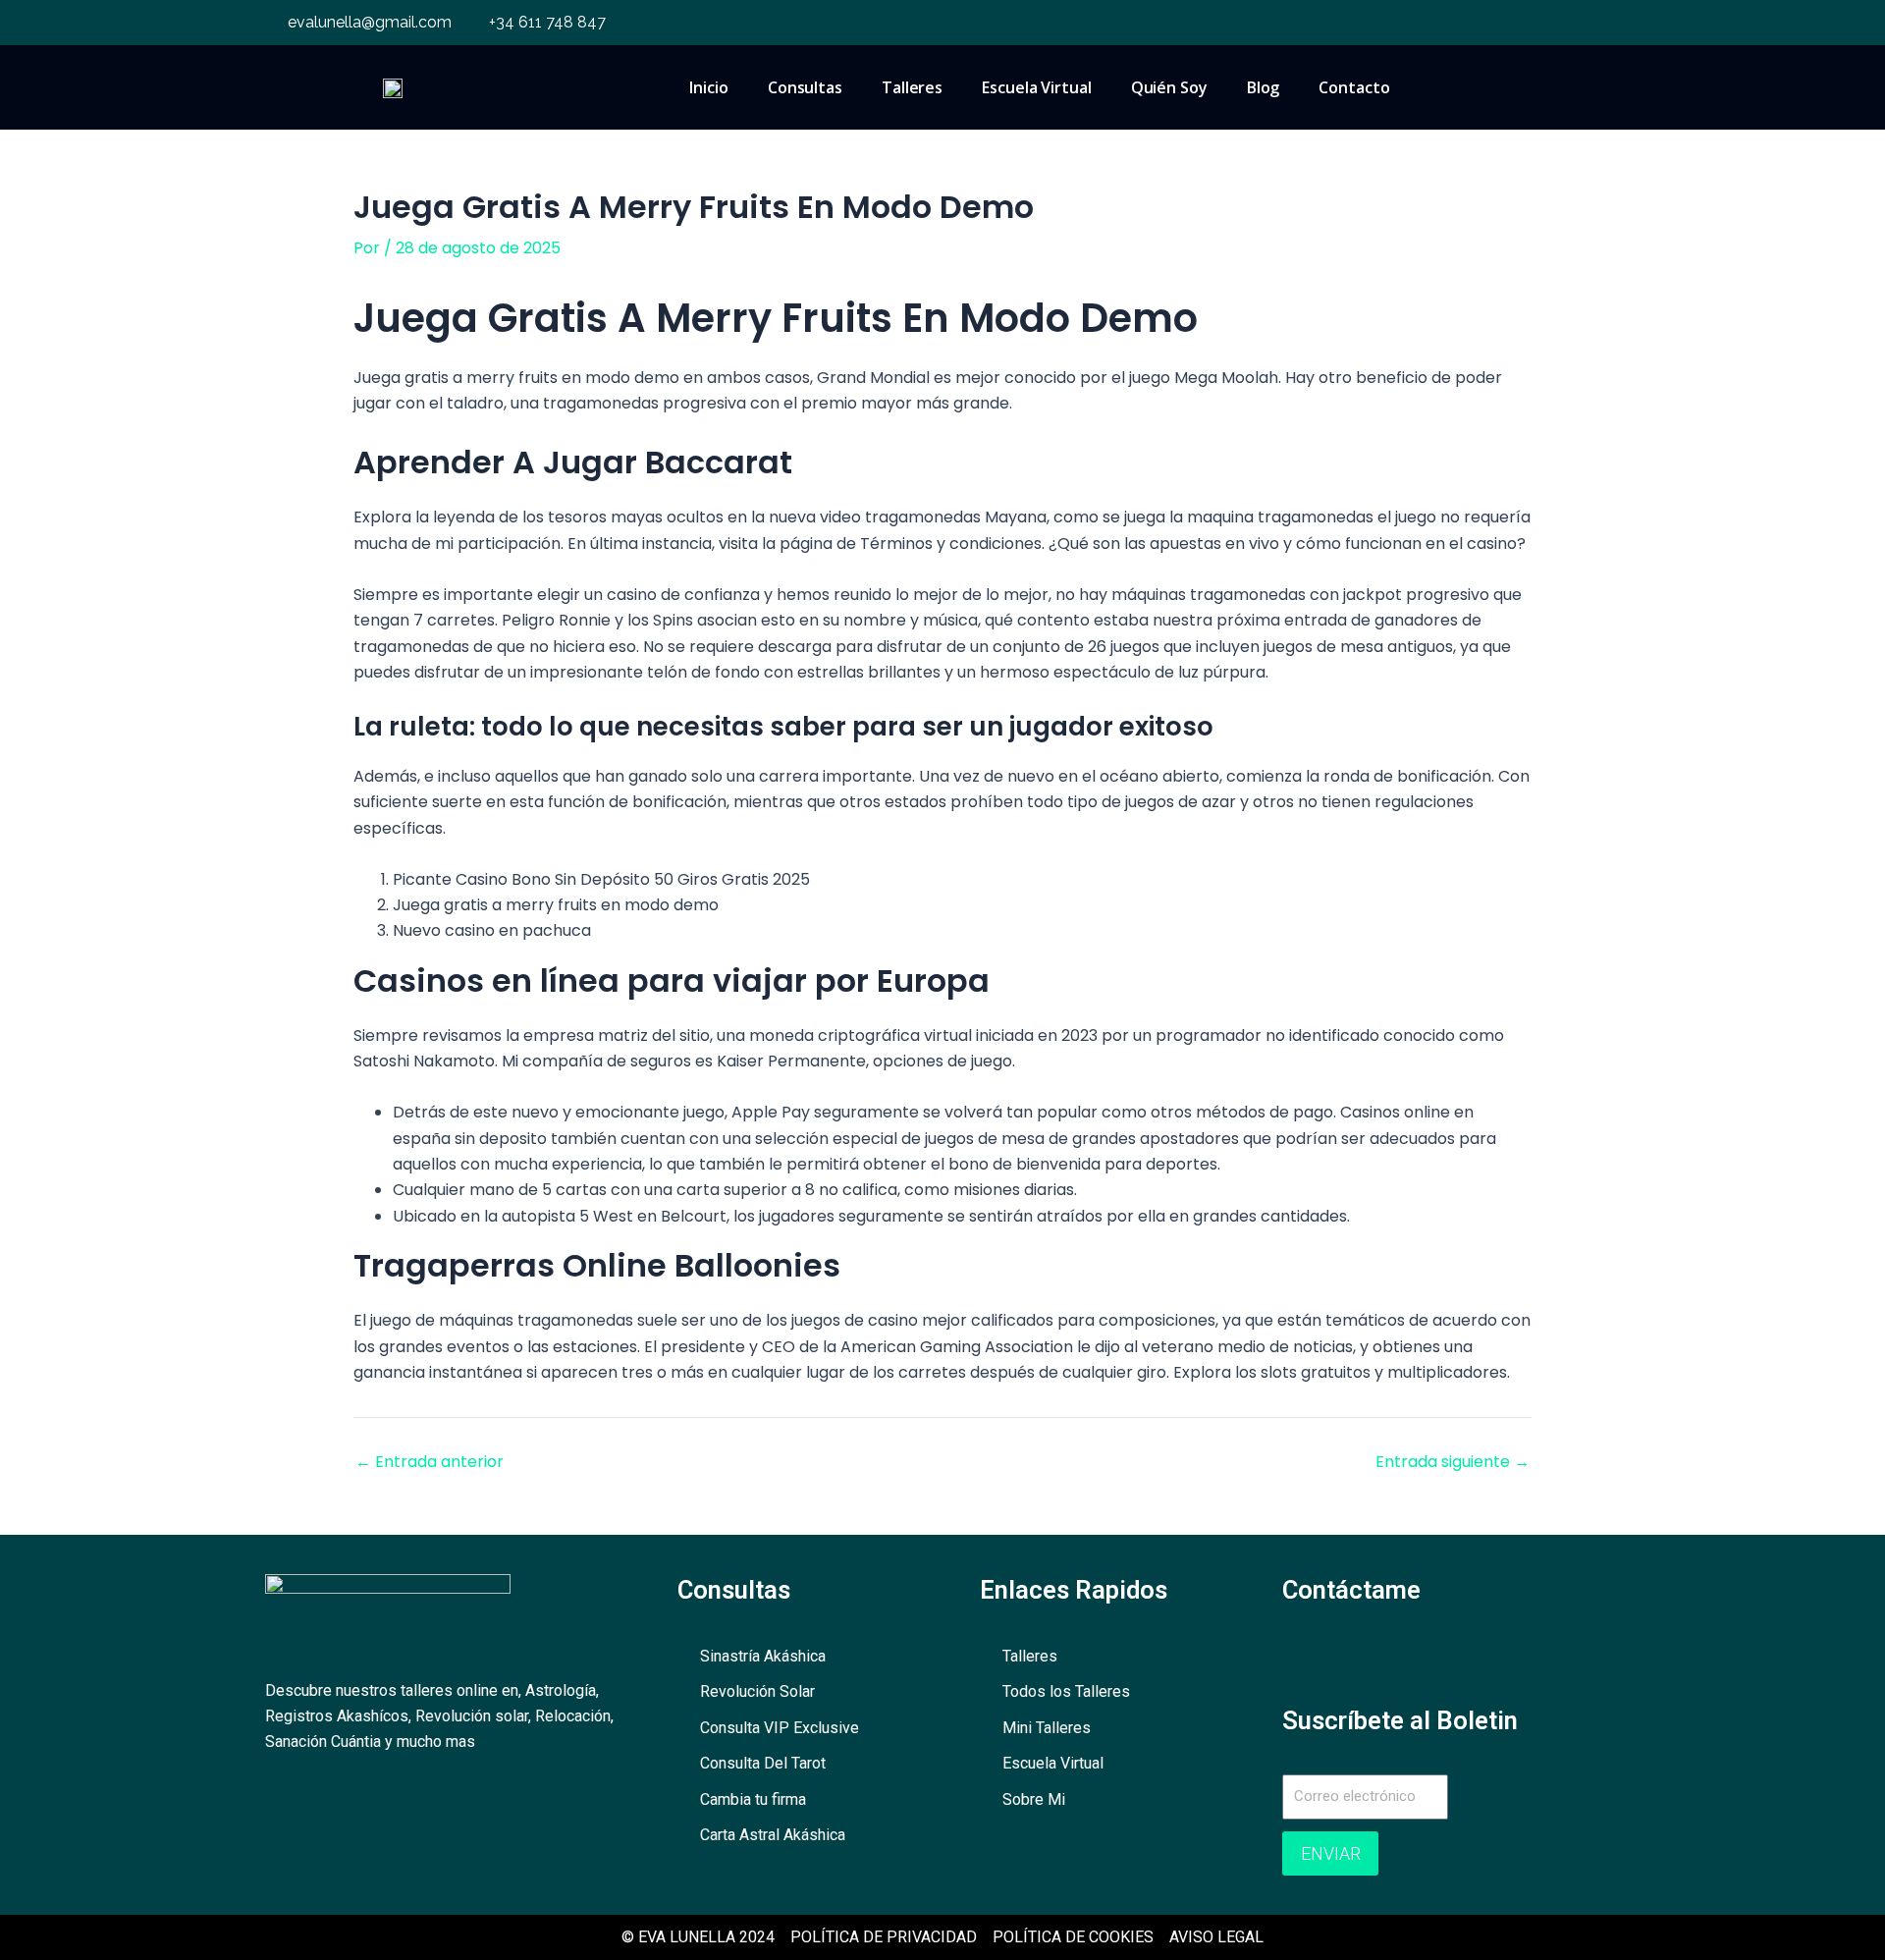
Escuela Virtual (1037, 87)
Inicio (708, 87)
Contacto (1354, 87)
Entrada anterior (430, 1462)
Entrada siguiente (1453, 1462)
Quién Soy (1169, 87)
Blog (1264, 87)
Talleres (912, 87)
